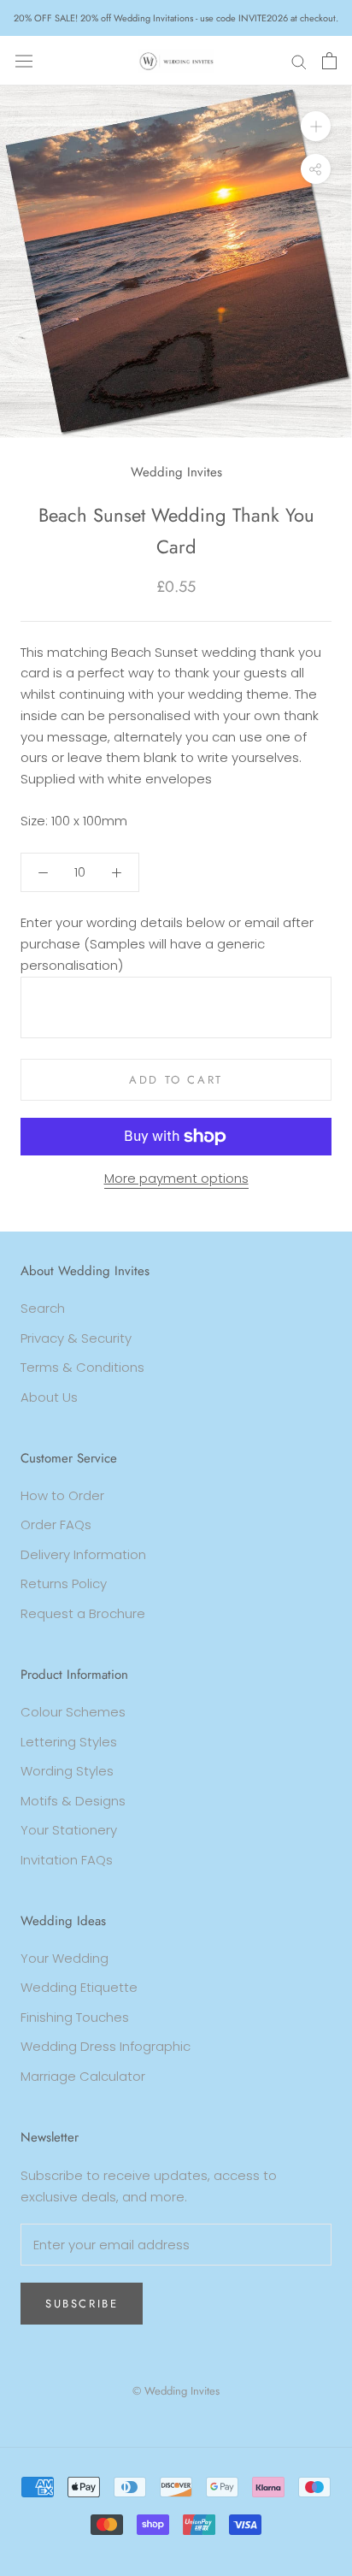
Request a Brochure (83, 1613)
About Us (49, 1397)
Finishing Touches (75, 2017)
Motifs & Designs (73, 1801)
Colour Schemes (73, 1712)
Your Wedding (65, 1958)
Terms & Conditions (82, 1367)
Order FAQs (56, 1524)
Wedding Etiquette (79, 1987)
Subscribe (82, 2304)
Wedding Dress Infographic (106, 2046)
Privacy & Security (76, 1338)
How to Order (62, 1495)
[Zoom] (316, 126)
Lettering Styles (69, 1742)
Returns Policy (64, 1583)
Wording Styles (67, 1771)
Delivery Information (83, 1554)
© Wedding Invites (176, 2391)
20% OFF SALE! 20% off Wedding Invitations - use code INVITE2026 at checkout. (176, 18)
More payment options (176, 1178)
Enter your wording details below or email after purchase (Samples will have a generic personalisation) (167, 944)
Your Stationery (69, 1830)
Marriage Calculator (83, 2076)
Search (43, 1308)
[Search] (299, 60)
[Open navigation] (24, 61)
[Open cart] (329, 61)
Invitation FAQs (67, 1860)
